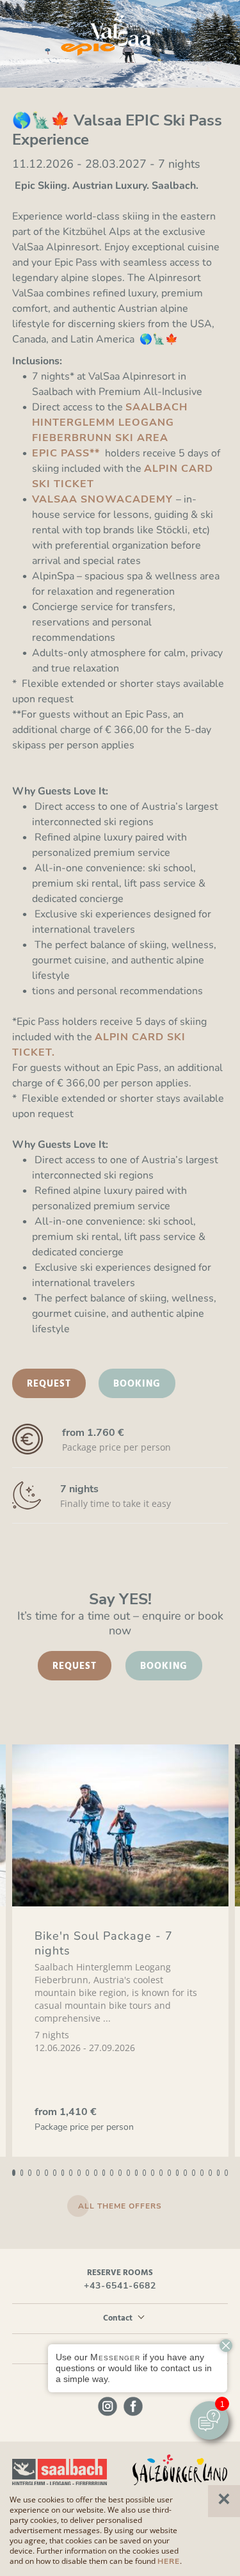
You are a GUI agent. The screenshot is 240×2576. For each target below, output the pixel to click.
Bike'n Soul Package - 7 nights (104, 1943)
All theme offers (120, 2206)
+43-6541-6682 (120, 2286)
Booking (137, 1384)
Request (49, 1384)
